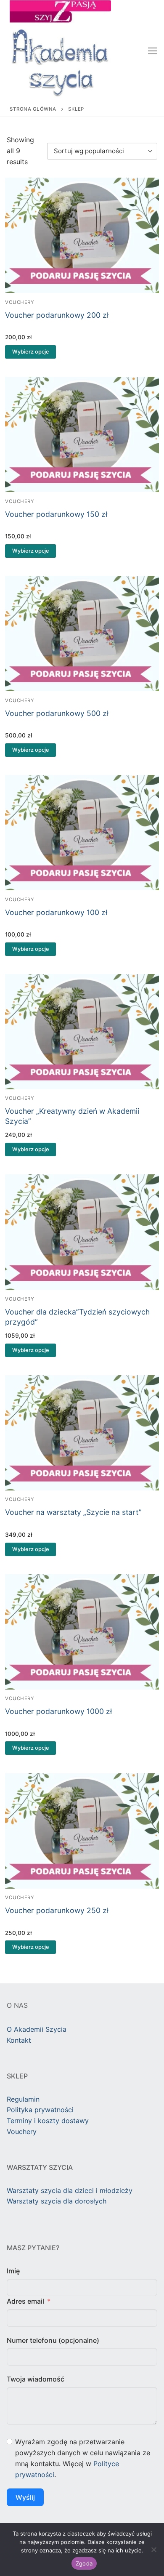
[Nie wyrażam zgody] (153, 2549)
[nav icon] (153, 51)
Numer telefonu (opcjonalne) (53, 2340)
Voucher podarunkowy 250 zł (57, 1910)
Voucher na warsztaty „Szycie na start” (73, 1512)
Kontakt (19, 2040)
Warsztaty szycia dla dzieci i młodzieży (70, 2190)
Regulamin (23, 2099)
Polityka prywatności (40, 2110)
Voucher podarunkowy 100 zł (56, 912)
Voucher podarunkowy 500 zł (57, 713)
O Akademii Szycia (37, 2029)
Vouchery (20, 302)
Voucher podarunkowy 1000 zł (58, 1711)
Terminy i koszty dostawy (48, 2121)
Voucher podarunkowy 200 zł (57, 315)
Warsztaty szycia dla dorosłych (57, 2201)
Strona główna (33, 109)
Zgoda (84, 2563)
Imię (13, 2271)
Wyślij (25, 2497)
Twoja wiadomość (36, 2379)
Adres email (25, 2301)
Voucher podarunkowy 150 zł (56, 514)
